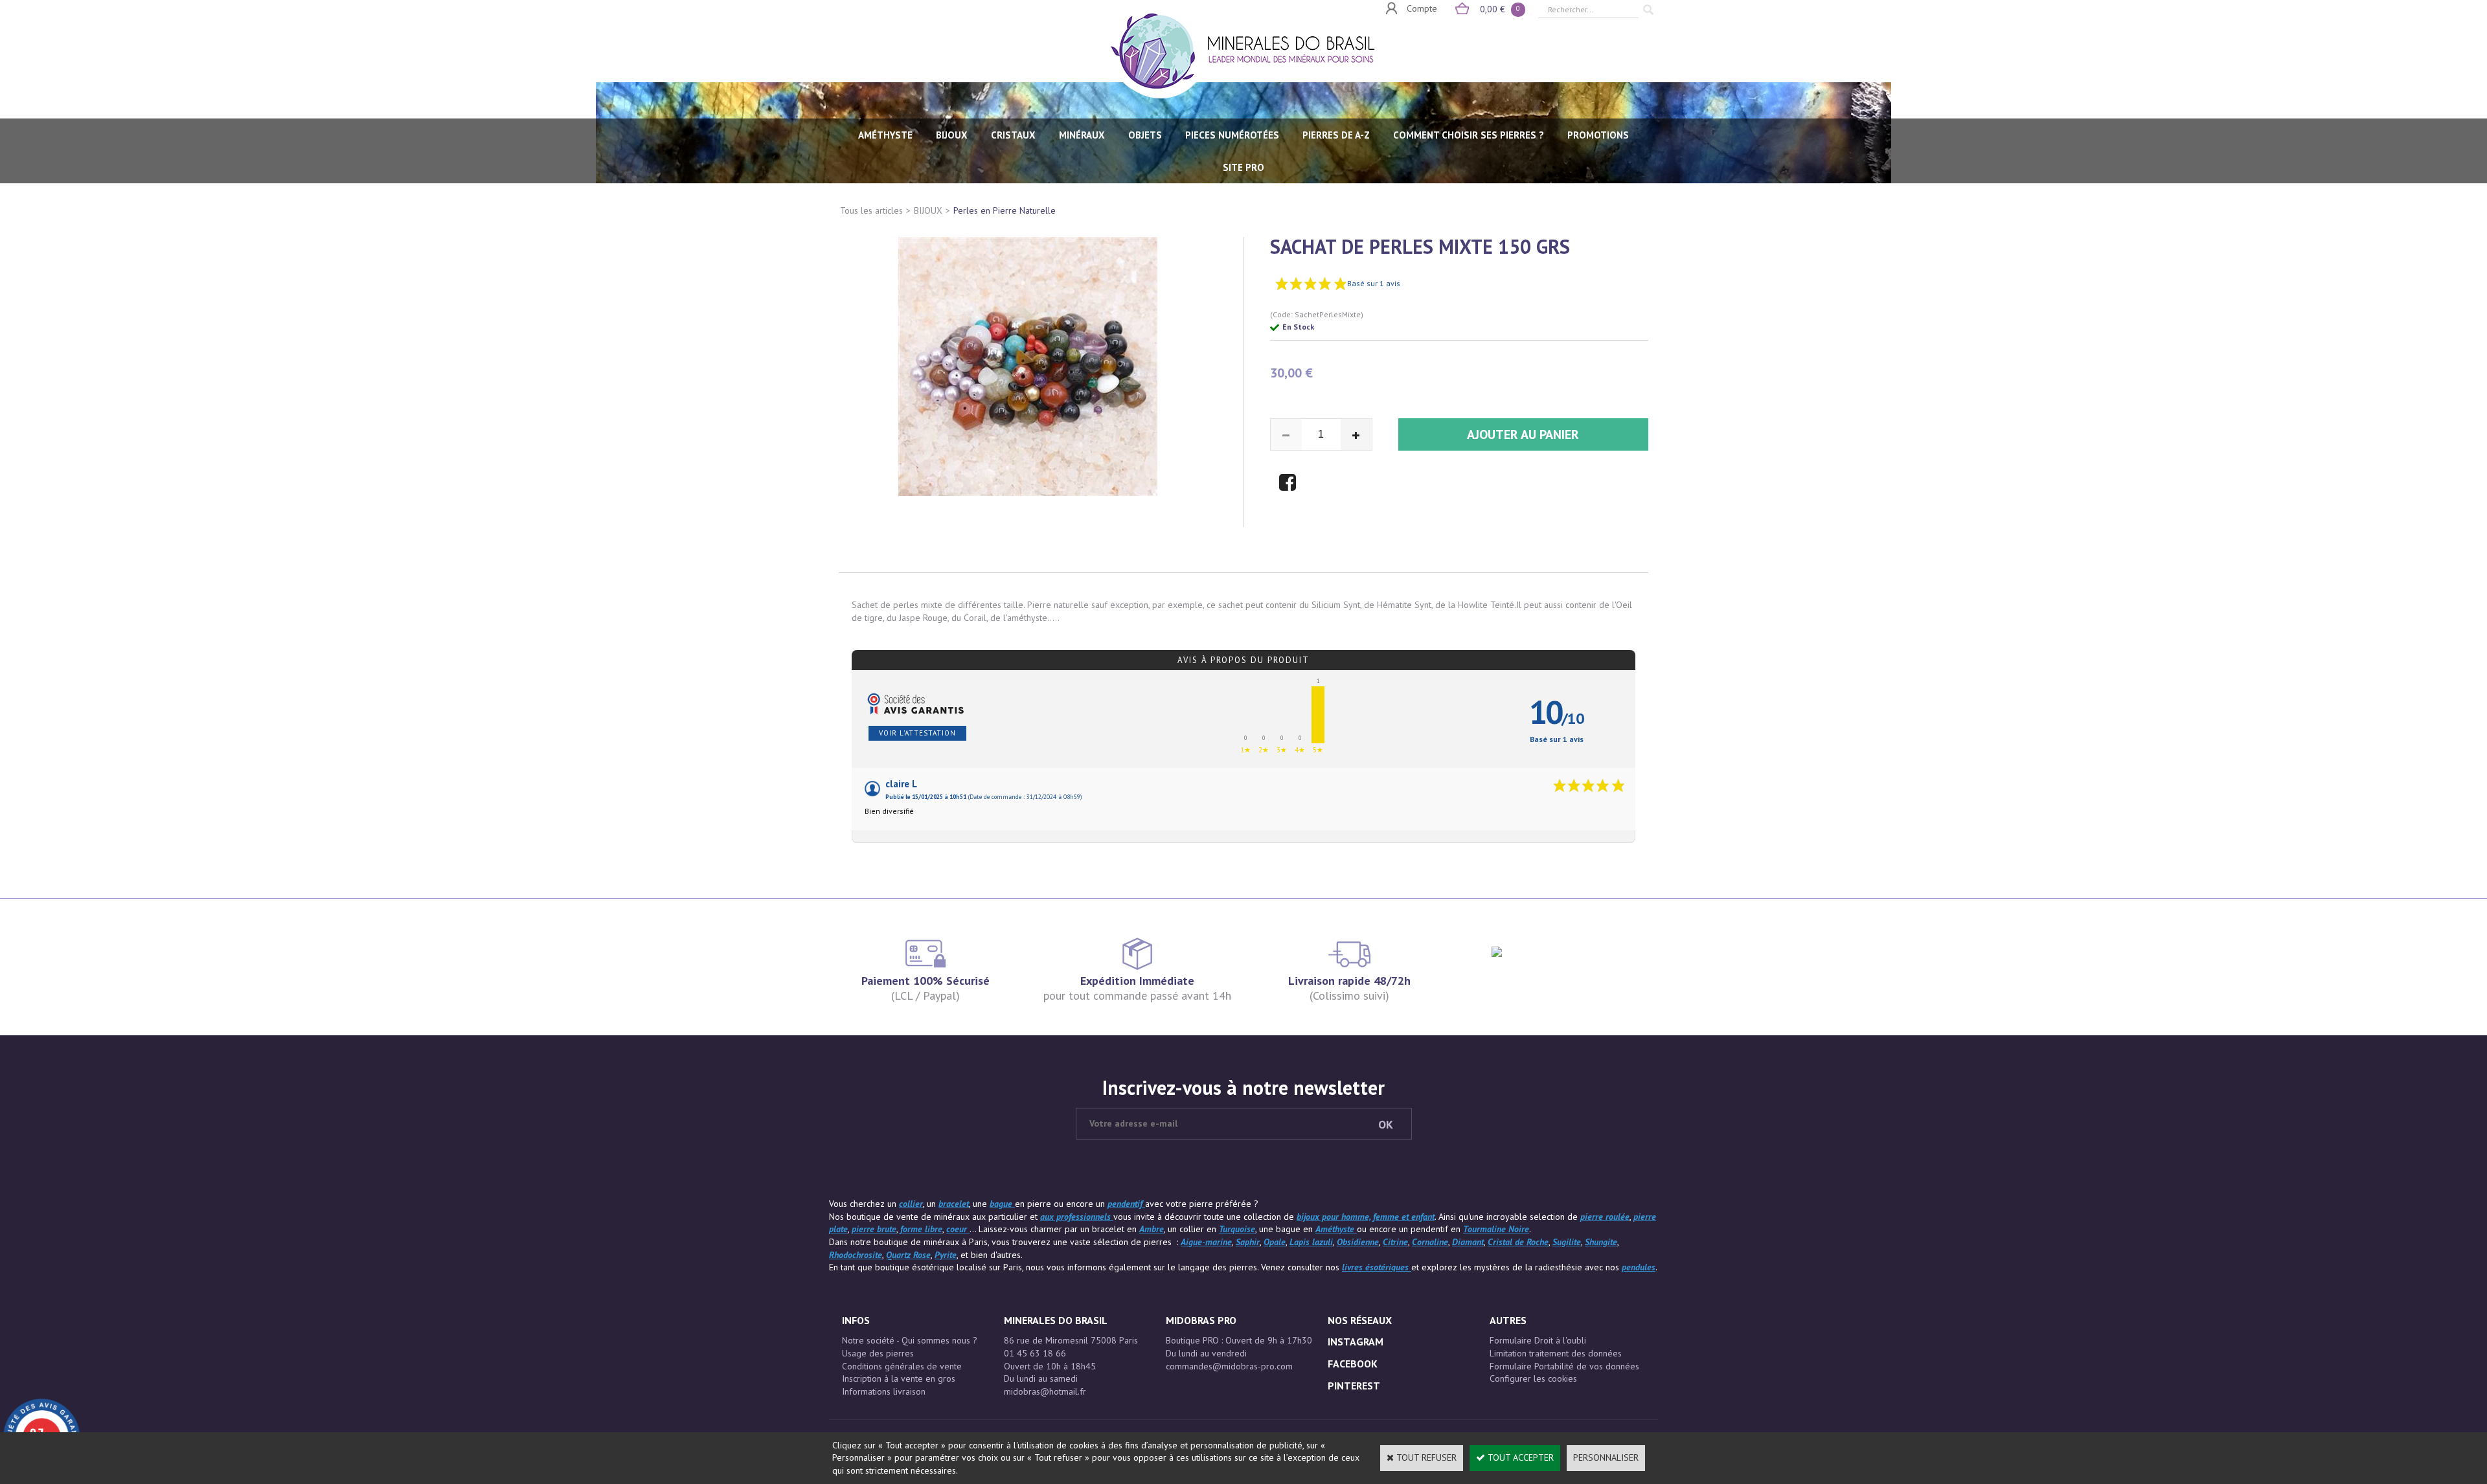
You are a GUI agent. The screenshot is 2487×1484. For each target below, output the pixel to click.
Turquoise (1237, 1229)
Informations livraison (884, 1391)
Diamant (1468, 1242)
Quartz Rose (908, 1255)
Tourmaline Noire (1496, 1229)
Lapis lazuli (1311, 1242)
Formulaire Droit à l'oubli (1538, 1340)
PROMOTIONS (1598, 135)
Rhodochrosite (856, 1255)
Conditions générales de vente (902, 1366)
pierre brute (874, 1229)
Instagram (1356, 1342)
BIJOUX (952, 135)
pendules (1639, 1267)
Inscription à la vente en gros (899, 1378)
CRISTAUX (1013, 135)
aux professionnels (1077, 1217)
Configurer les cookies (1533, 1378)
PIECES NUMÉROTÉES (1232, 135)
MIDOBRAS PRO (1201, 1320)
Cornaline (1430, 1242)
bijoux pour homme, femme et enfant (1366, 1217)
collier (911, 1204)
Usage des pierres (878, 1353)
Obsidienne (1358, 1242)
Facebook (1353, 1364)
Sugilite (1567, 1242)
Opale (1275, 1242)
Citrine (1395, 1242)
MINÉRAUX (1082, 135)
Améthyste (1336, 1229)
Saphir (1248, 1242)
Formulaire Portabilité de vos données (1564, 1366)
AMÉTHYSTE (885, 135)
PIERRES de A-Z (1336, 135)
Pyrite (946, 1255)
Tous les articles (871, 210)
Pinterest (1354, 1386)
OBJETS (1145, 135)
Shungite (1601, 1242)
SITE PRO (1243, 167)
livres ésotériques (1377, 1267)
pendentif (1126, 1204)
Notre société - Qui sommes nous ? (910, 1340)
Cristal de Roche (1518, 1242)
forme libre (921, 1229)
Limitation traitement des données (1556, 1353)
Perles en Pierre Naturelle (1005, 210)
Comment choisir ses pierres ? (1469, 135)
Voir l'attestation (917, 733)
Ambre (1152, 1229)
